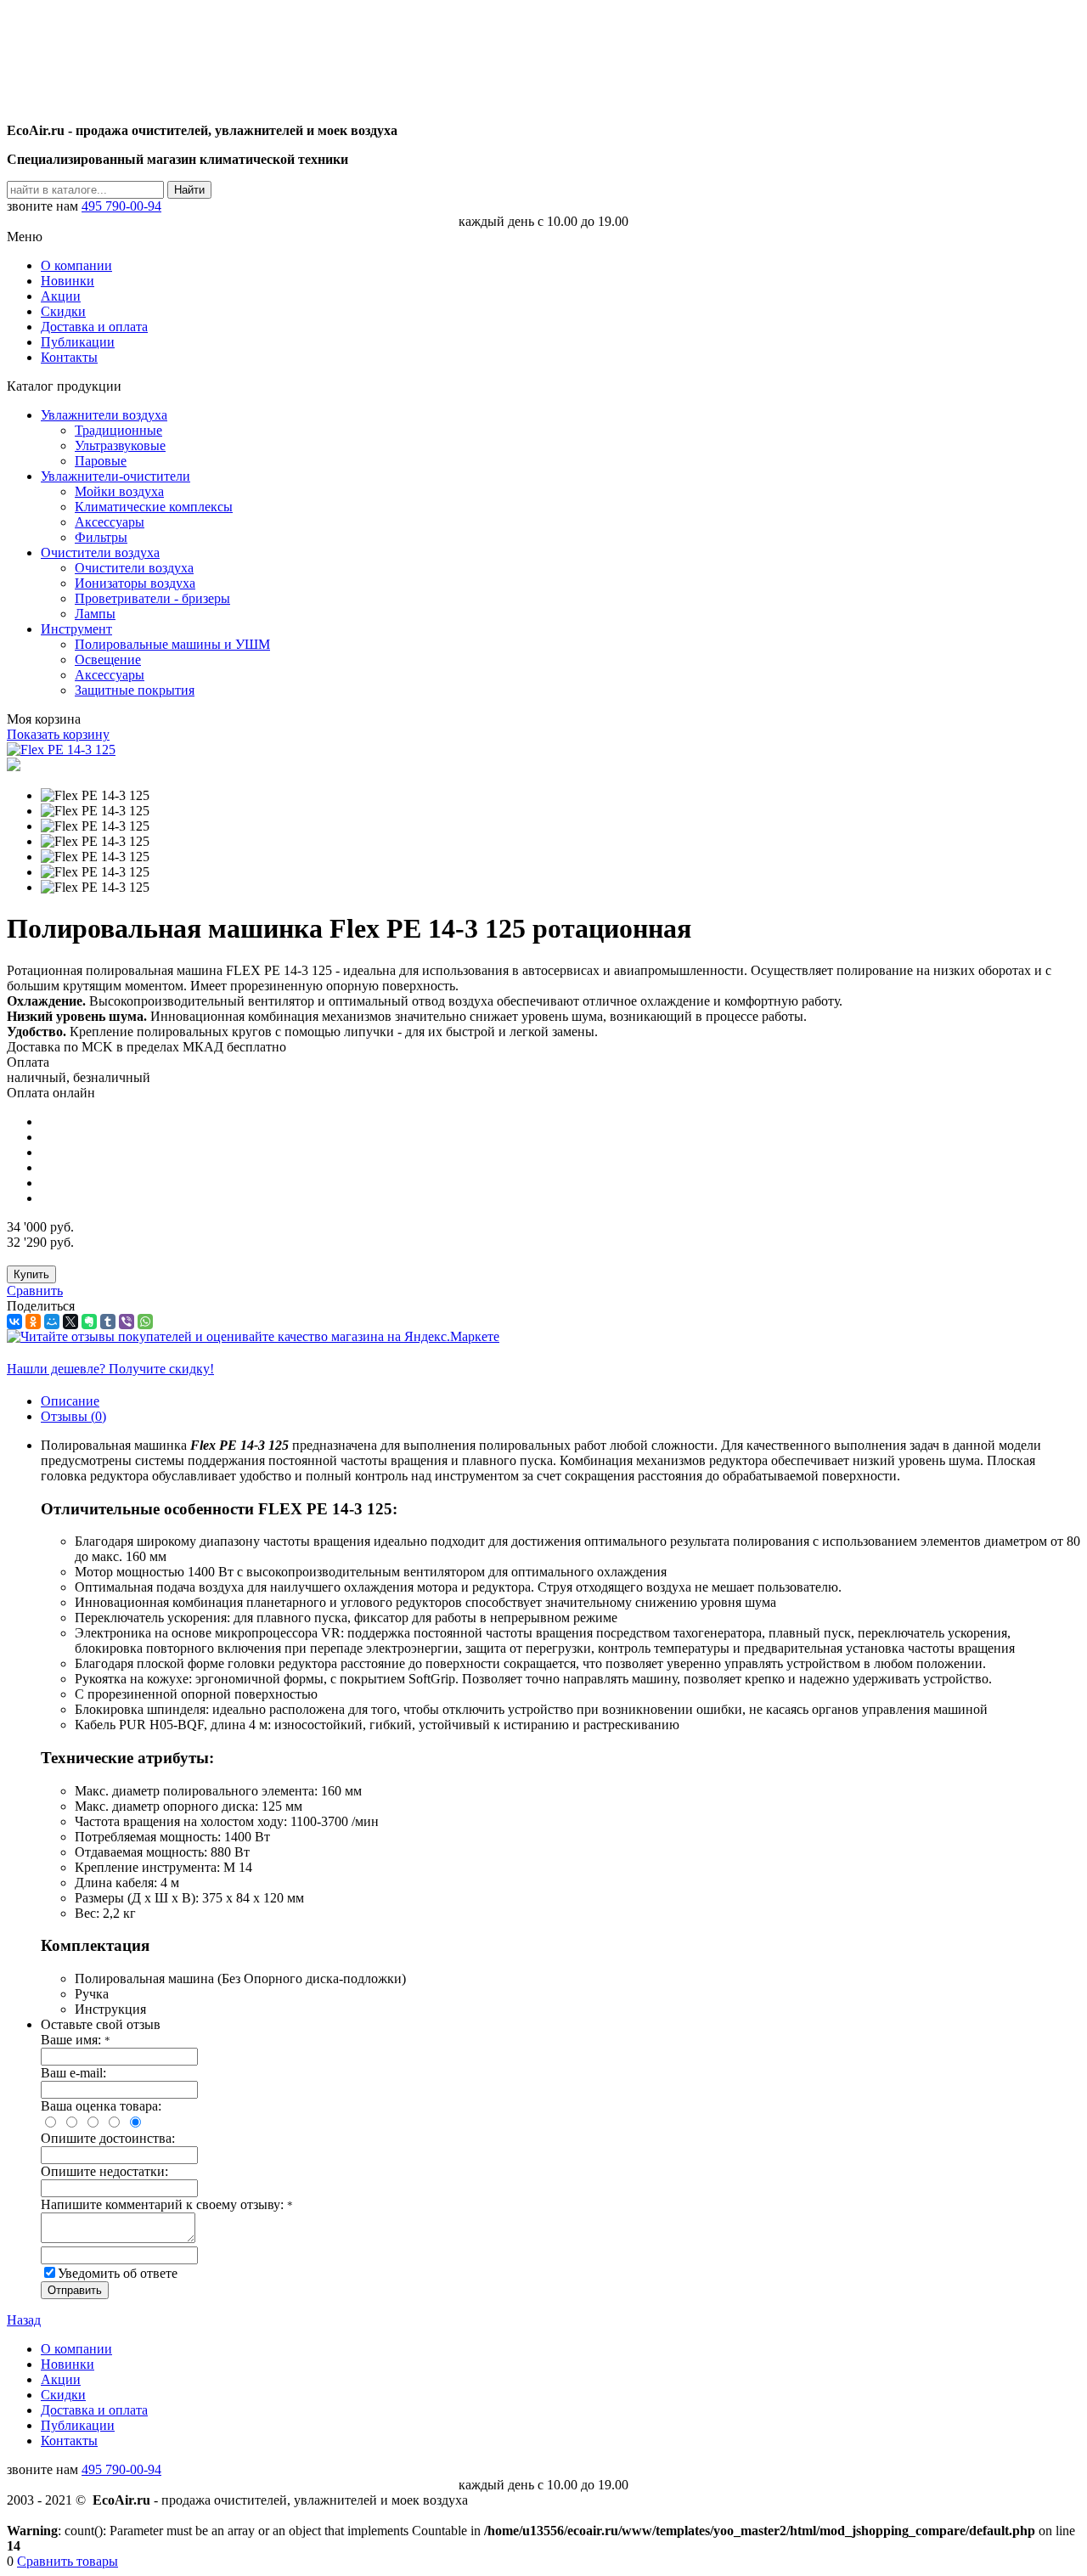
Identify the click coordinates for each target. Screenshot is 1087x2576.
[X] (70, 1322)
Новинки (68, 281)
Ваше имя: (76, 2040)
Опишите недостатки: (104, 2171)
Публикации (78, 342)
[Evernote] (89, 1322)
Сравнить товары (68, 2561)
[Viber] (127, 1322)
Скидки (63, 311)
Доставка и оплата (94, 327)
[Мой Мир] (52, 1322)
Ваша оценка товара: (101, 2106)
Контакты (69, 357)
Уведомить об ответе (118, 2273)
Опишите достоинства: (108, 2138)
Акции (61, 296)
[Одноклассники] (33, 1322)
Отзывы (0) (73, 1416)
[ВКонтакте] (14, 1322)
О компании (76, 265)
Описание (70, 1401)
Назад (24, 2320)
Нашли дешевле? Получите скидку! (110, 1369)
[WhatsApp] (145, 1322)
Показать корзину (58, 734)
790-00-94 (121, 206)
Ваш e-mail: (73, 2073)
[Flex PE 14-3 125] (61, 750)
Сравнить (35, 1291)
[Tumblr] (108, 1322)
